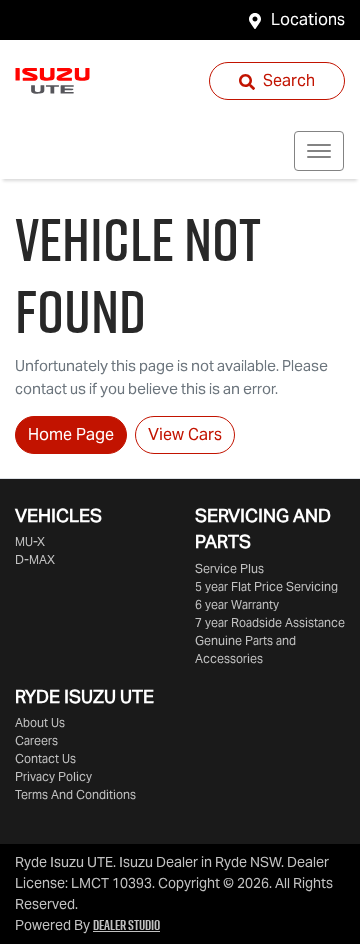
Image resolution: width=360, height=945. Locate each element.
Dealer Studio (126, 925)
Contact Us (45, 758)
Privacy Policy (53, 776)
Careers (36, 740)
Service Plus (229, 568)
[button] (319, 151)
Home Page (71, 434)
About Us (40, 722)
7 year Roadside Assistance (270, 622)
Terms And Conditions (75, 794)
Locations (308, 19)
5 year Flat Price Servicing (266, 586)
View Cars (185, 434)
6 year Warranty (237, 604)
